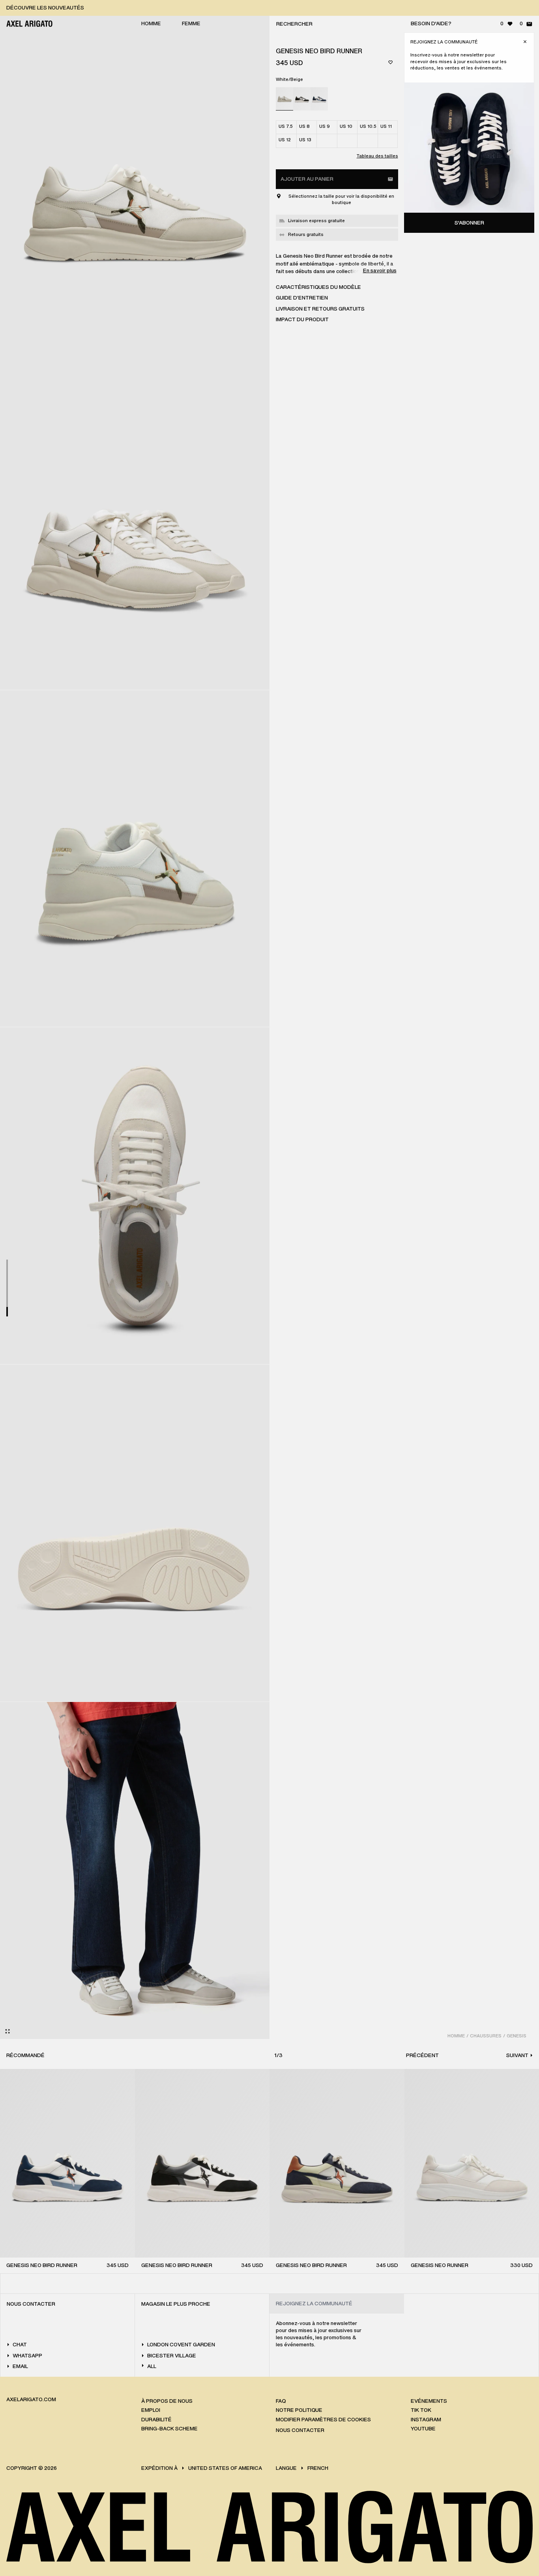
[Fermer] (525, 42)
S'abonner (469, 223)
